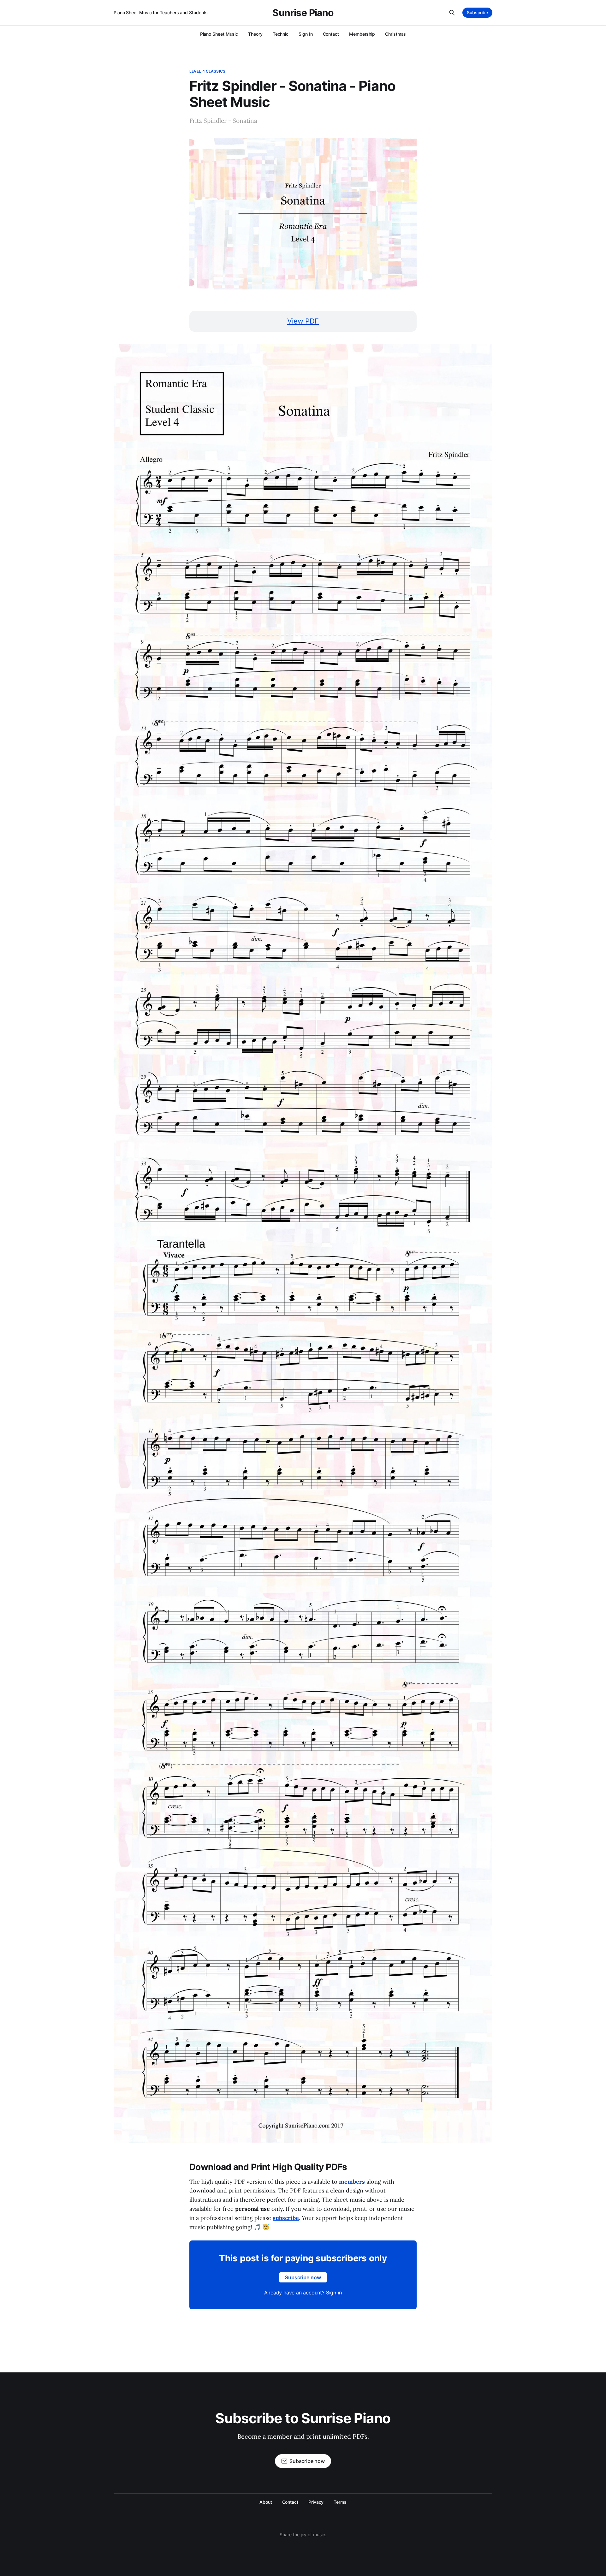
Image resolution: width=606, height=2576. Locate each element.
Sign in (334, 2293)
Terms (340, 2502)
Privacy (316, 2502)
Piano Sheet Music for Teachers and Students (161, 12)
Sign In (306, 34)
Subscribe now (303, 2277)
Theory (255, 34)
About (266, 2502)
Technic (281, 34)
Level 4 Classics (207, 71)
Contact (331, 34)
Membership (362, 34)
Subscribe (477, 12)
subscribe (286, 2218)
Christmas (395, 34)
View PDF (303, 321)
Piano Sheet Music (219, 34)
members (352, 2182)
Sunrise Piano (303, 13)
